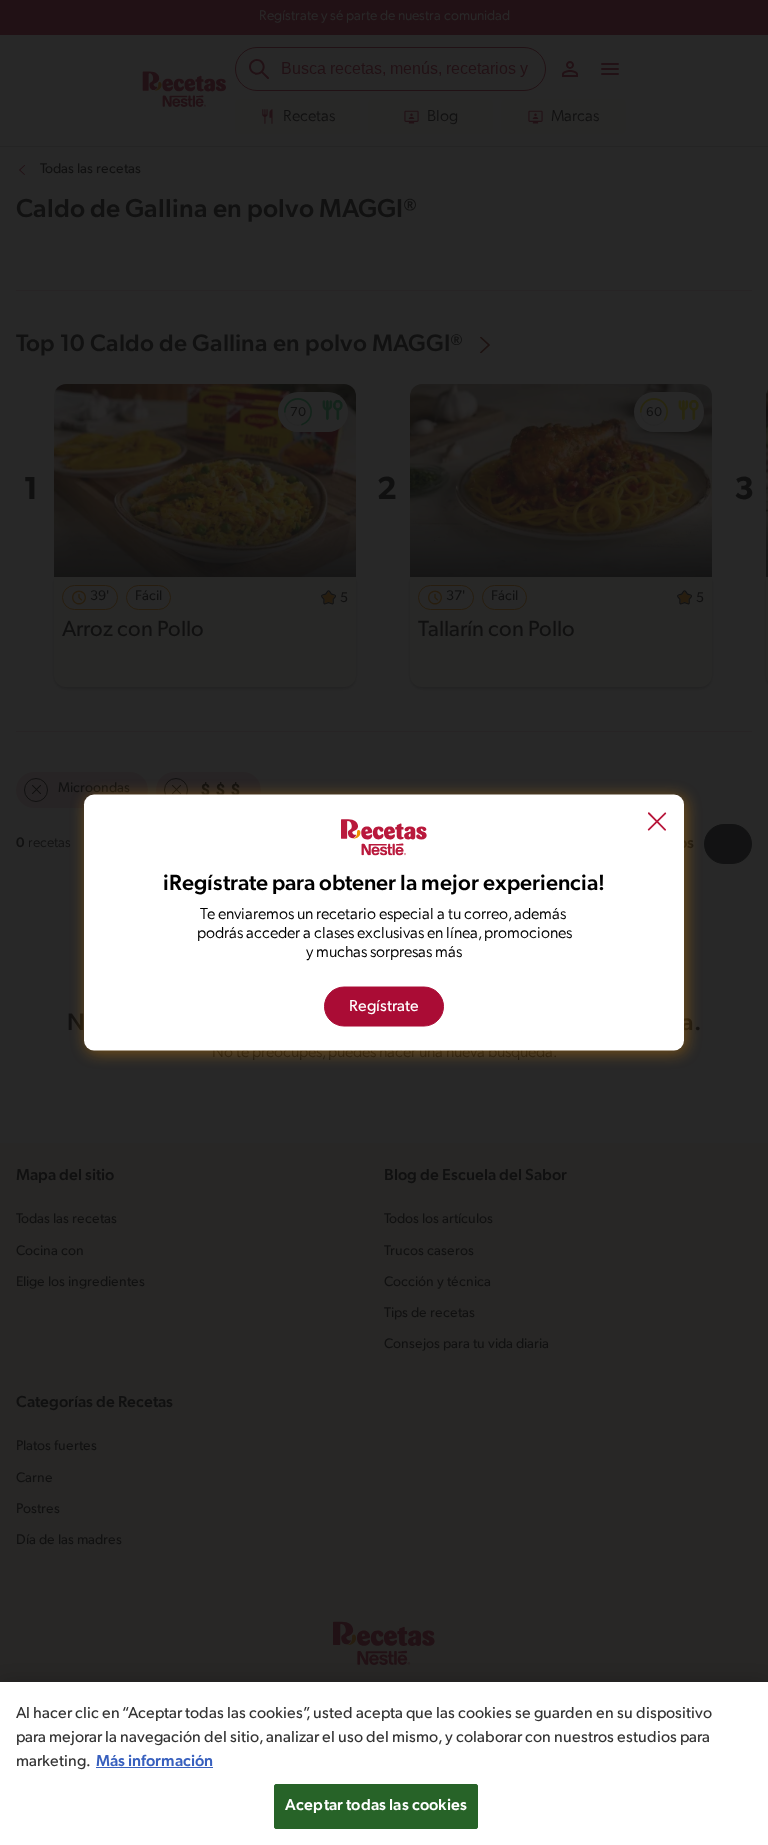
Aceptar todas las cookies (376, 1806)
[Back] (657, 823)
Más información (154, 1762)
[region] (384, 1763)
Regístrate (384, 1007)
